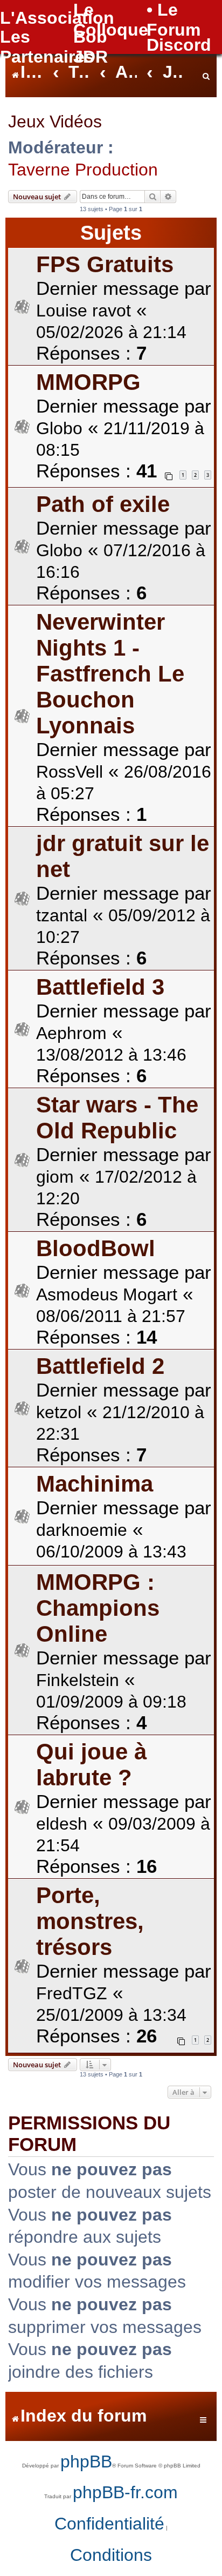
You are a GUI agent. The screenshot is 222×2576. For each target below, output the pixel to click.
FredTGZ (72, 1993)
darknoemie (82, 1530)
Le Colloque (111, 20)
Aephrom (71, 1033)
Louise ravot (84, 311)
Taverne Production (83, 170)
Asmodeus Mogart (107, 1294)
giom (55, 1177)
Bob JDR (91, 47)
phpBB (86, 2462)
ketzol (59, 1412)
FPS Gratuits (105, 264)
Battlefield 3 (100, 987)
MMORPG (88, 382)
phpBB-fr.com (125, 2492)
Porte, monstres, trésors (90, 1921)
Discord (179, 45)
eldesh (62, 1824)
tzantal (62, 915)
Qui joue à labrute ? (91, 1765)
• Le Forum (174, 20)
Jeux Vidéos (55, 122)
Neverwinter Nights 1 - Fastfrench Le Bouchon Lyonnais (110, 674)
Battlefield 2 (100, 1366)
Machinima (95, 1484)
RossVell (70, 772)
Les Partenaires (47, 47)
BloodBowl (96, 1248)
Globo (59, 428)
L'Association (57, 18)
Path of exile (103, 504)
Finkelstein (78, 1680)
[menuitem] (206, 73)
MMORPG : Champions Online (98, 1608)
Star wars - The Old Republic (117, 1118)
